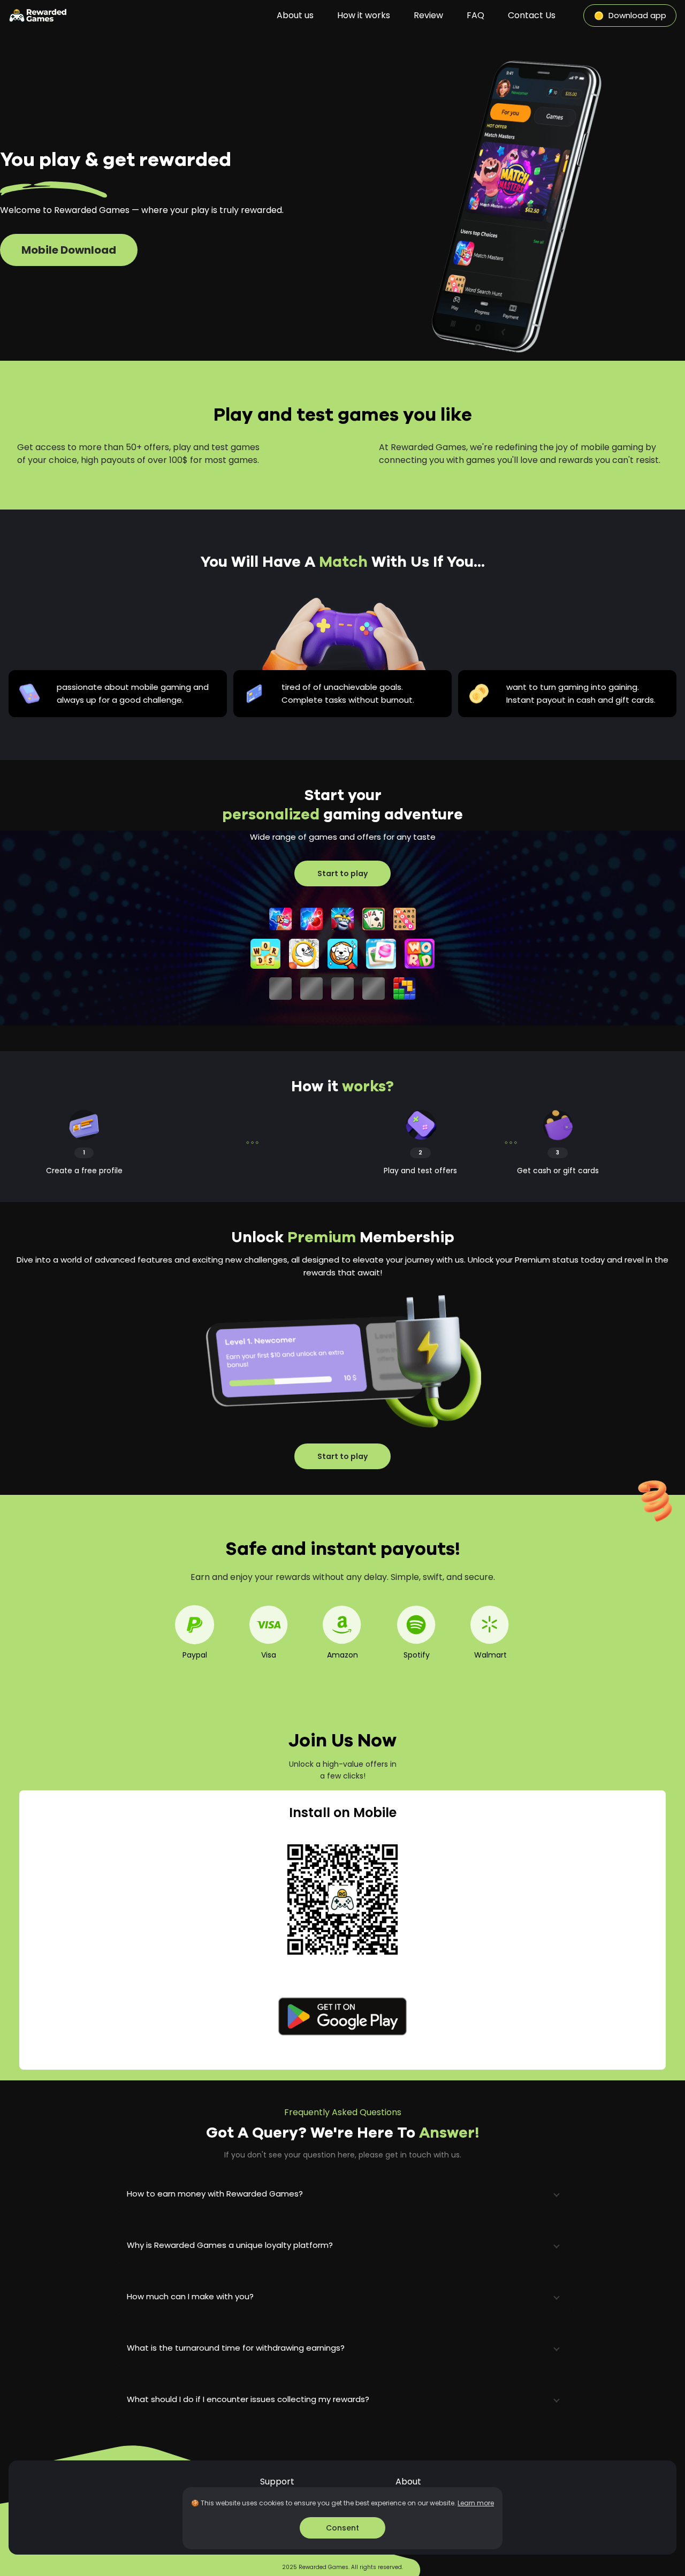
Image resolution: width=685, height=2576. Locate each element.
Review (428, 15)
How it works (364, 15)
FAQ (475, 15)
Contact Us (532, 15)
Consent (342, 2528)
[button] (343, 2194)
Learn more (476, 2503)
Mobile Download (69, 250)
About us (295, 15)
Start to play (342, 873)
